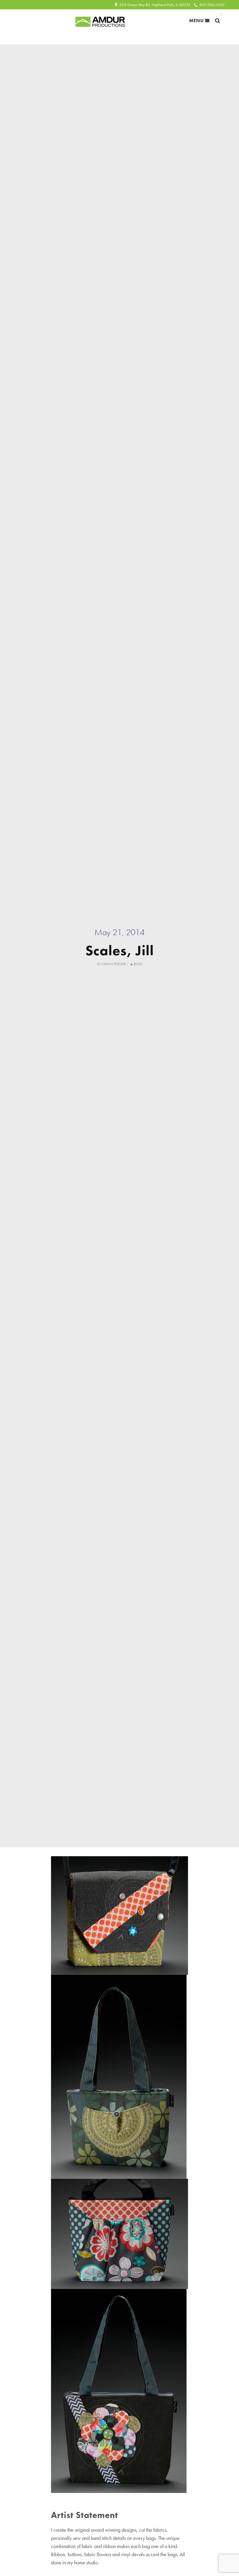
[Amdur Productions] (100, 20)
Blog (138, 964)
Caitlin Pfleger (114, 964)
